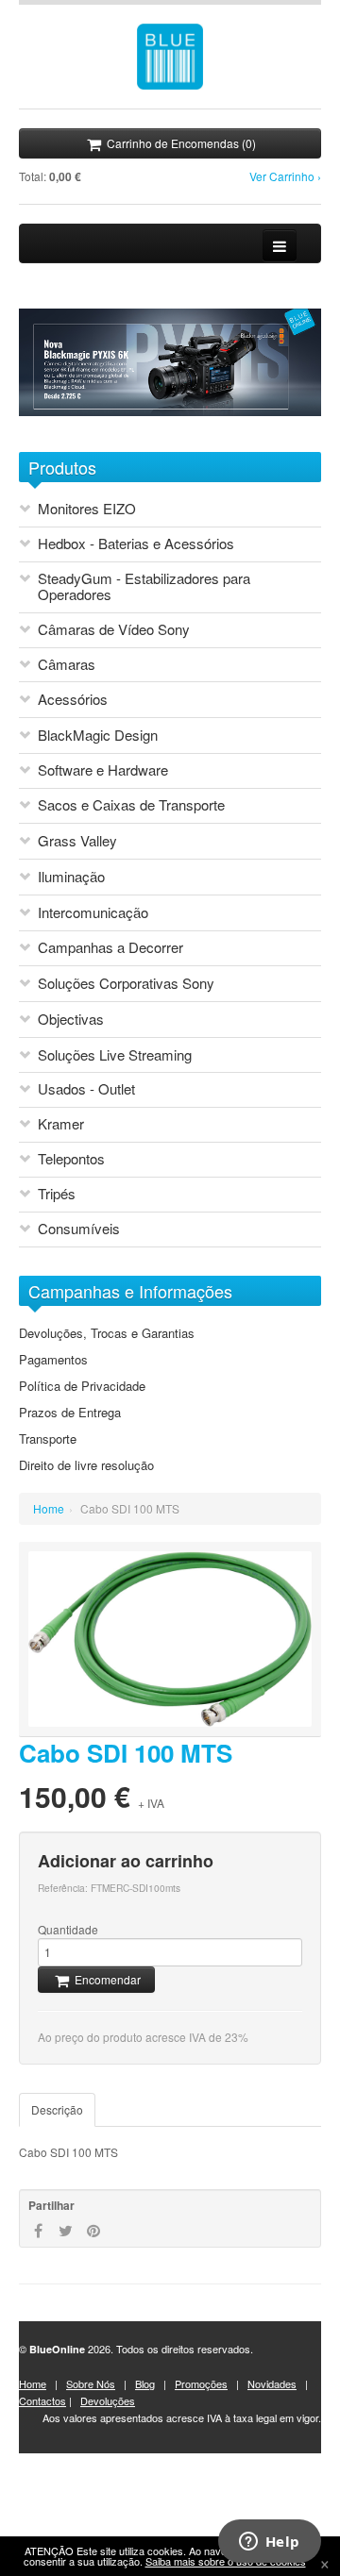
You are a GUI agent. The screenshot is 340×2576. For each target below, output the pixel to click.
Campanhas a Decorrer (110, 948)
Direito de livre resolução (86, 1465)
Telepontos (71, 1159)
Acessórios (73, 700)
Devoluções (108, 2400)
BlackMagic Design (98, 736)
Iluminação (71, 877)
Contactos (42, 2400)
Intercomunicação (93, 913)
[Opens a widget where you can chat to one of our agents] (269, 2543)
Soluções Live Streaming (115, 1055)
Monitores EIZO (87, 509)
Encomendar (106, 1979)
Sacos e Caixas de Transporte (131, 805)
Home (49, 1508)
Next (41, 425)
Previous (25, 425)
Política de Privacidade (82, 1386)
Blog (145, 2384)
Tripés (57, 1194)
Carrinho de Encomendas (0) (180, 143)
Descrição (57, 2109)
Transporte (48, 1439)
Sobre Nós (91, 2384)
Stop (64, 425)
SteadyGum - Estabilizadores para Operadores (144, 587)
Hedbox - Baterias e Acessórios (136, 544)
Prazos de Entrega (70, 1413)
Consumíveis (79, 1229)
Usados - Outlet (86, 1089)
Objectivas (71, 1020)
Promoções (201, 2384)
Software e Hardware (103, 770)
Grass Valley (77, 841)
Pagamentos (53, 1360)
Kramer (61, 1124)
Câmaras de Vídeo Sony (114, 630)
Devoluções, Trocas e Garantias (107, 1333)
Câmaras (67, 665)
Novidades (272, 2384)
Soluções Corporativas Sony (126, 984)
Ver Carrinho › (285, 176)
